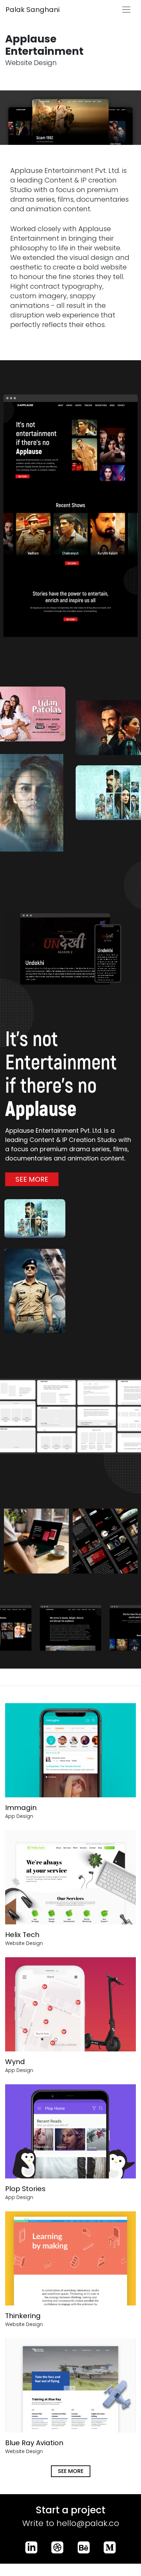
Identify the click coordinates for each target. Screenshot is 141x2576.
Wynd (15, 2062)
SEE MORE (32, 1179)
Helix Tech (22, 1935)
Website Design (24, 1943)
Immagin (21, 1808)
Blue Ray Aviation (34, 2443)
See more (71, 2471)
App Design (19, 1816)
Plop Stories (25, 2189)
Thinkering (23, 2316)
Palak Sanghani (33, 10)
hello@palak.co (88, 2523)
